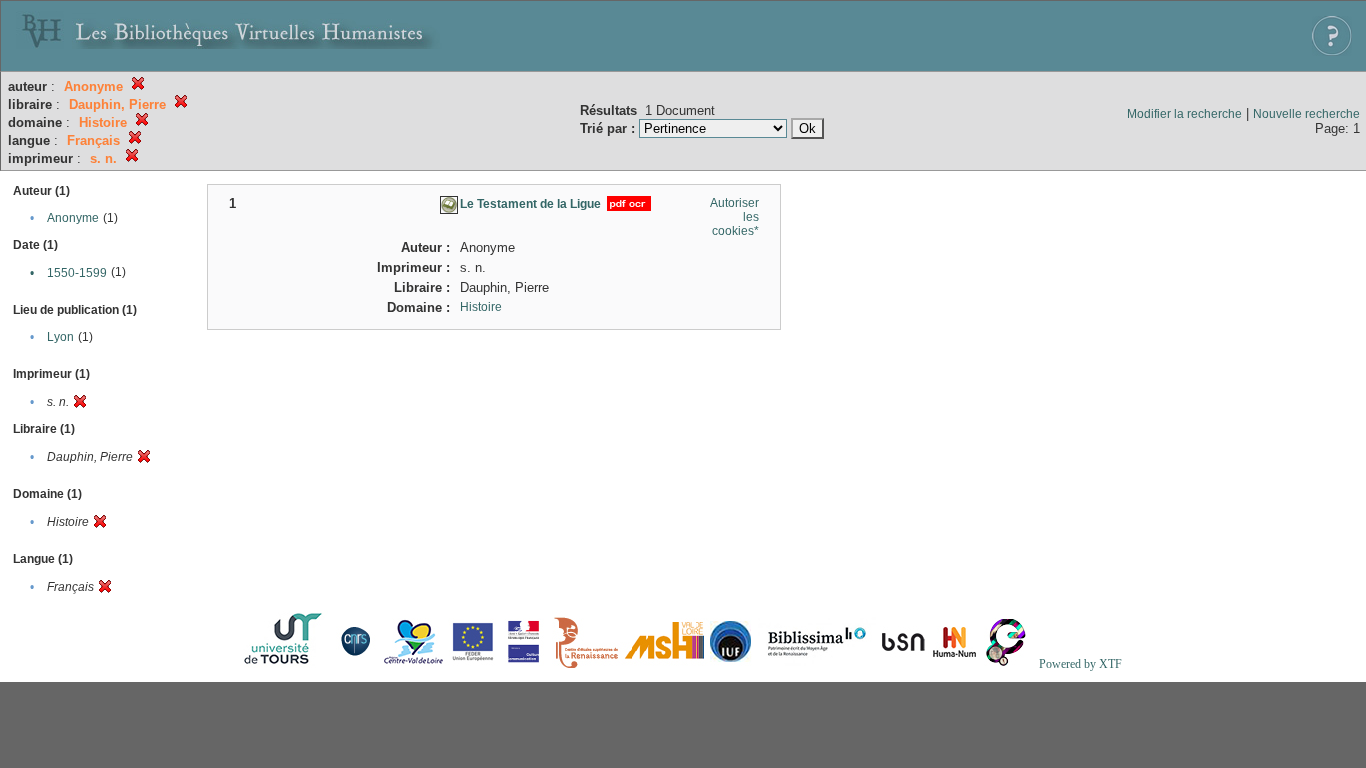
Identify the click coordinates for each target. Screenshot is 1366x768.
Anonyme (73, 218)
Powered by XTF (1080, 664)
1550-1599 (77, 273)
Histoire (481, 307)
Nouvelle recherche (1306, 114)
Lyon (60, 337)
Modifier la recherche (1184, 114)
